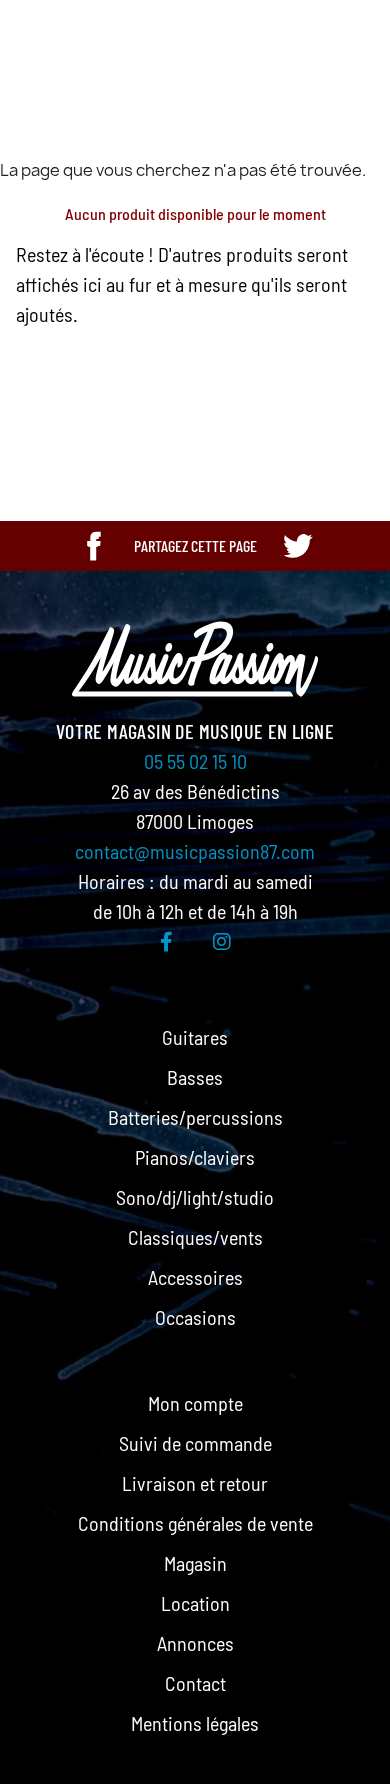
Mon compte (195, 1403)
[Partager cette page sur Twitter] (297, 546)
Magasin (195, 1563)
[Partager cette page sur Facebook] (94, 546)
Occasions (195, 1317)
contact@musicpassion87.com (195, 851)
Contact (195, 1683)
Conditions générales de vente (195, 1523)
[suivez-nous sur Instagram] (222, 941)
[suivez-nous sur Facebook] (166, 941)
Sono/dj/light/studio (195, 1197)
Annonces (195, 1643)
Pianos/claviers (195, 1157)
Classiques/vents (195, 1237)
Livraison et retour (195, 1483)
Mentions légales (195, 1723)
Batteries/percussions (195, 1117)
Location (195, 1603)
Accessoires (195, 1277)
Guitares (195, 1037)
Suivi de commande (195, 1443)
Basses (195, 1077)
